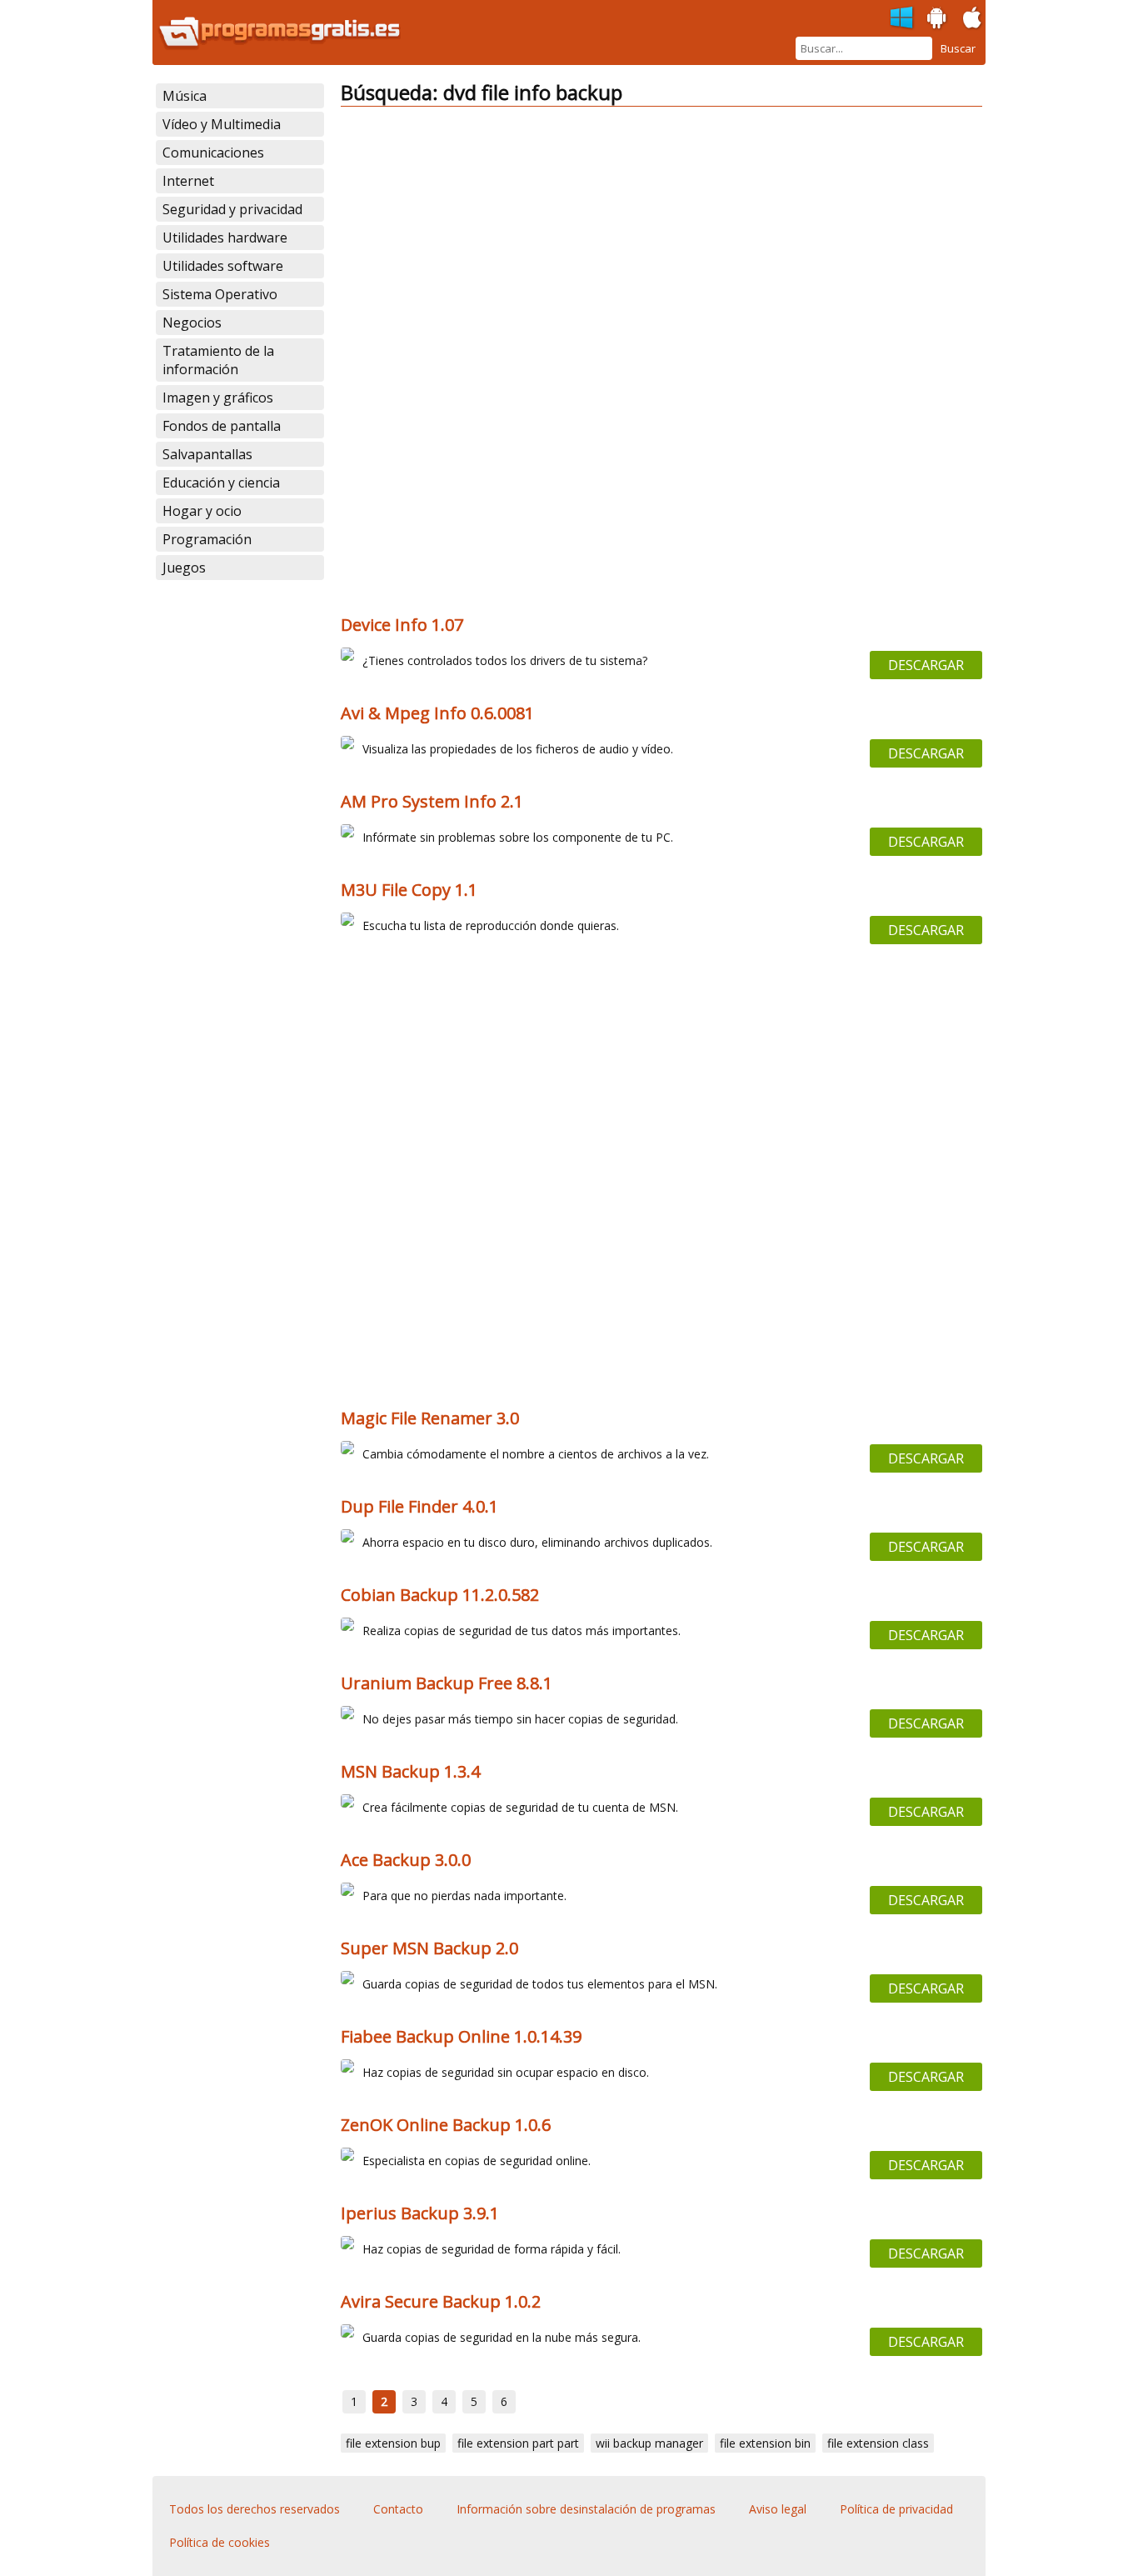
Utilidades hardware (225, 238)
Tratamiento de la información (218, 360)
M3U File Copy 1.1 (409, 890)
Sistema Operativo (220, 294)
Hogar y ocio (202, 511)
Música (185, 96)
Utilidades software (223, 266)
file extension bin (765, 2443)
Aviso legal (778, 2509)
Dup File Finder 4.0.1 (419, 1506)
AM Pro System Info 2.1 (432, 801)
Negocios (192, 323)
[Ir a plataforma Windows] (902, 18)
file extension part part (518, 2443)
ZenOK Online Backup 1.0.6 (446, 2125)
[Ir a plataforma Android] (937, 18)
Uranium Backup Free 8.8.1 (447, 1683)
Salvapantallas (207, 454)
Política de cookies (220, 2542)
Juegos (184, 568)
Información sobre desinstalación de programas (586, 2509)
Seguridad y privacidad (232, 209)
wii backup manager (649, 2443)
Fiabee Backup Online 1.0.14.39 (461, 2036)
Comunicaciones (213, 153)
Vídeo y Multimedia (222, 124)
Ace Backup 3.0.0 (406, 1860)
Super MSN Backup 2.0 (429, 1948)
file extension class (878, 2443)
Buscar (958, 48)
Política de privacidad (896, 2509)
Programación (207, 539)
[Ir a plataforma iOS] (972, 18)
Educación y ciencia (221, 483)
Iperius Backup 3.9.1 (420, 2213)
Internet (188, 181)
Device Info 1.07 (402, 625)
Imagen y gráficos (218, 398)
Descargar (926, 665)
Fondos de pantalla (222, 426)
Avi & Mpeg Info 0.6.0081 (437, 713)
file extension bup (393, 2443)
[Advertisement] (661, 237)
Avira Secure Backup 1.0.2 (441, 2301)
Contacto (398, 2509)
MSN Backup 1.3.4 (410, 1771)
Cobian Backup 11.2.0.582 (440, 1595)
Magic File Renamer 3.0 (430, 1418)
